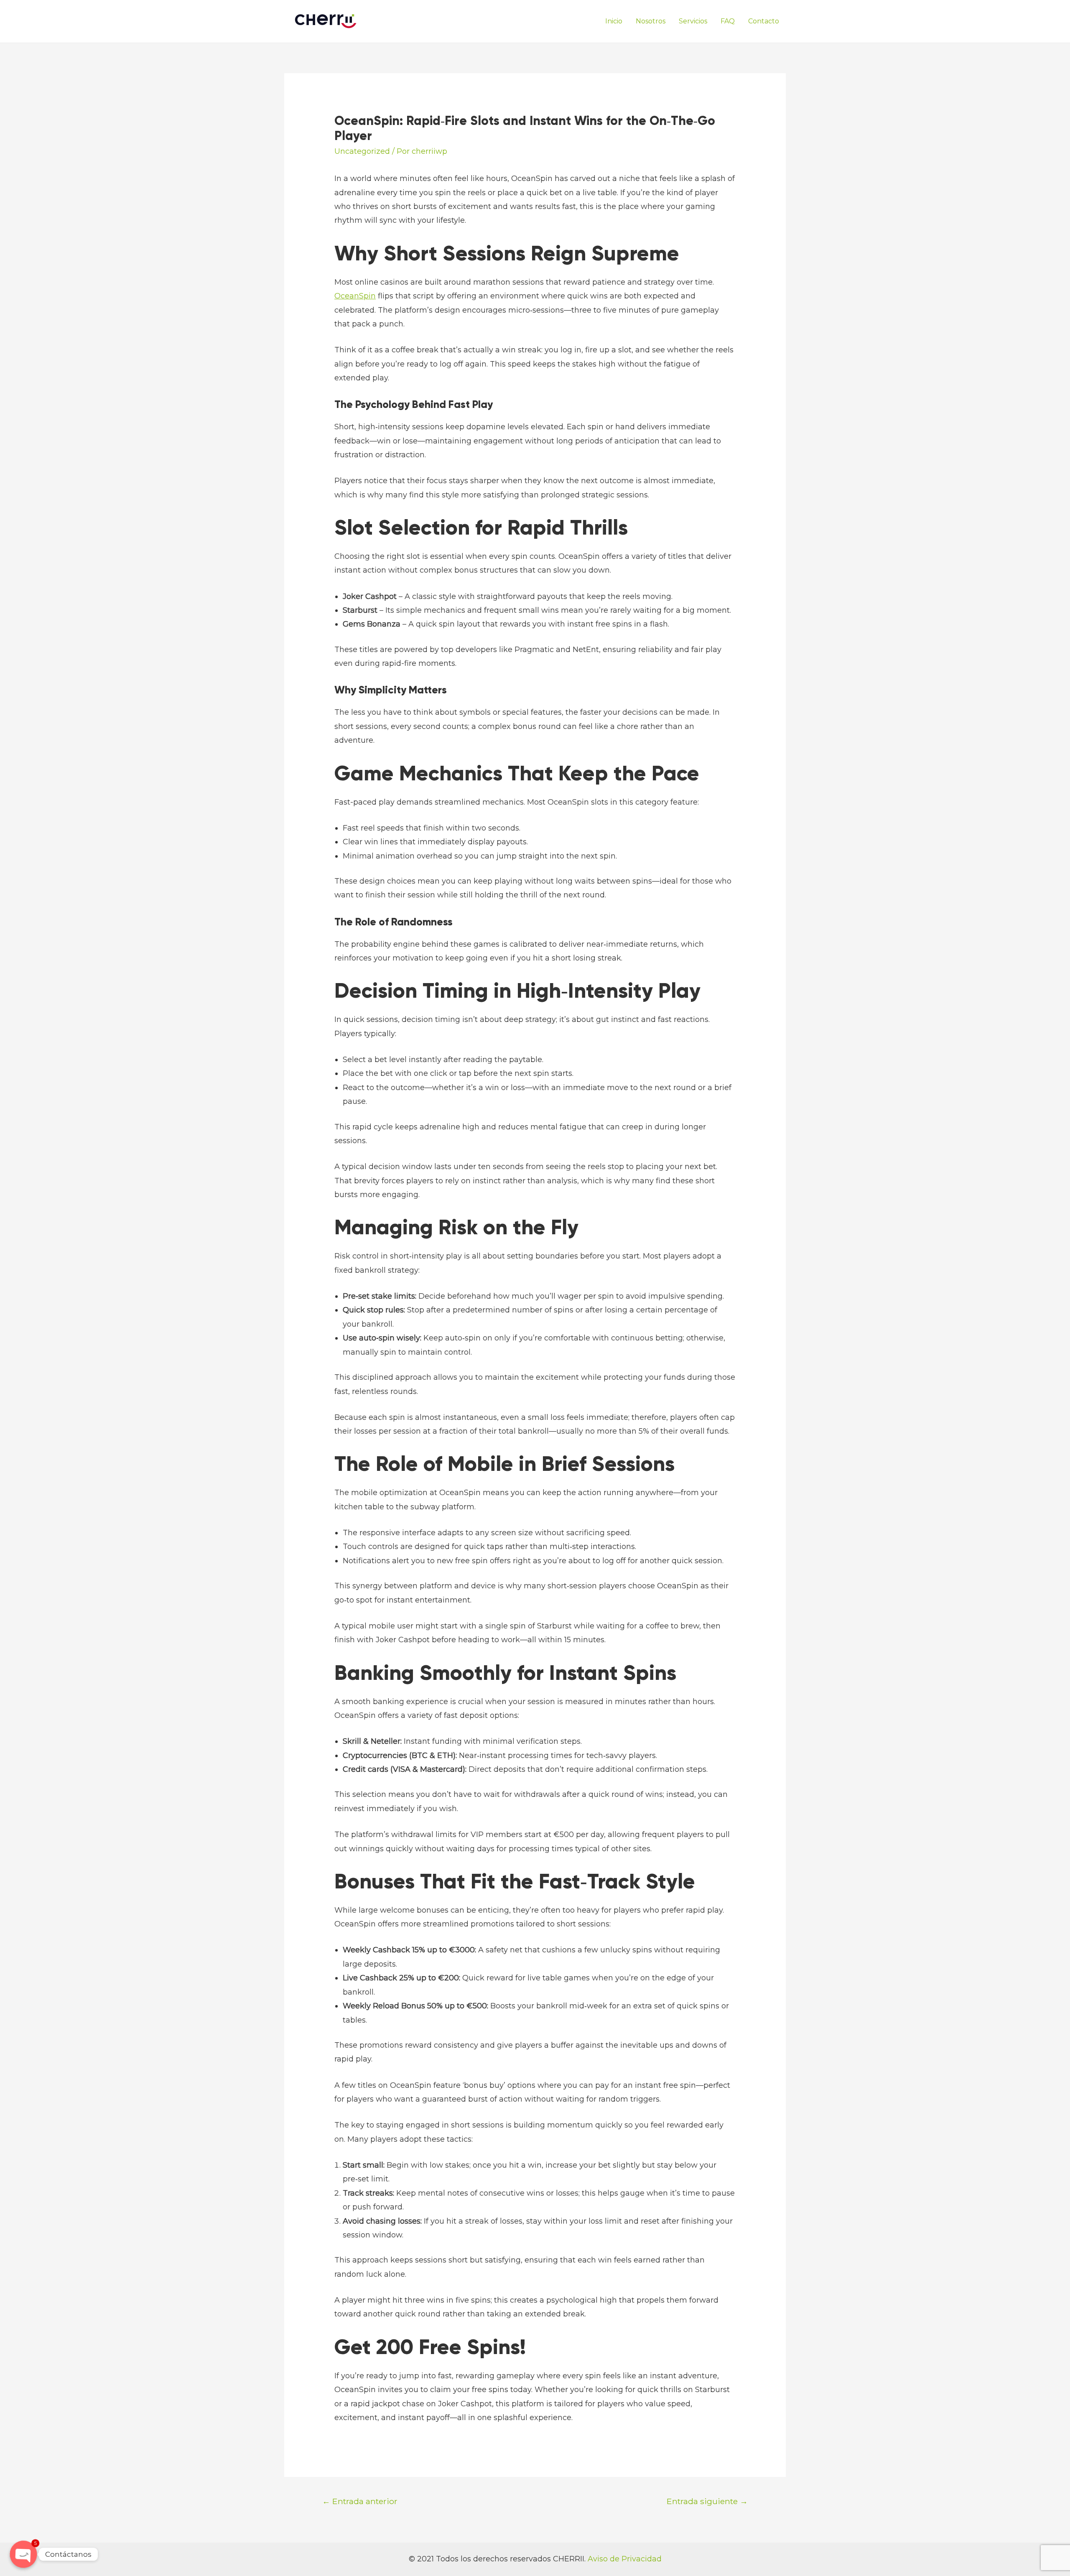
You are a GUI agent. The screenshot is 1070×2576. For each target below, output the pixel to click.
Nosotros (651, 21)
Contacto (764, 21)
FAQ (728, 21)
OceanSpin (355, 296)
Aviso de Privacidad (625, 2559)
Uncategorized (362, 151)
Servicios (693, 21)
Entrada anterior (360, 2501)
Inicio (614, 21)
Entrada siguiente (707, 2501)
